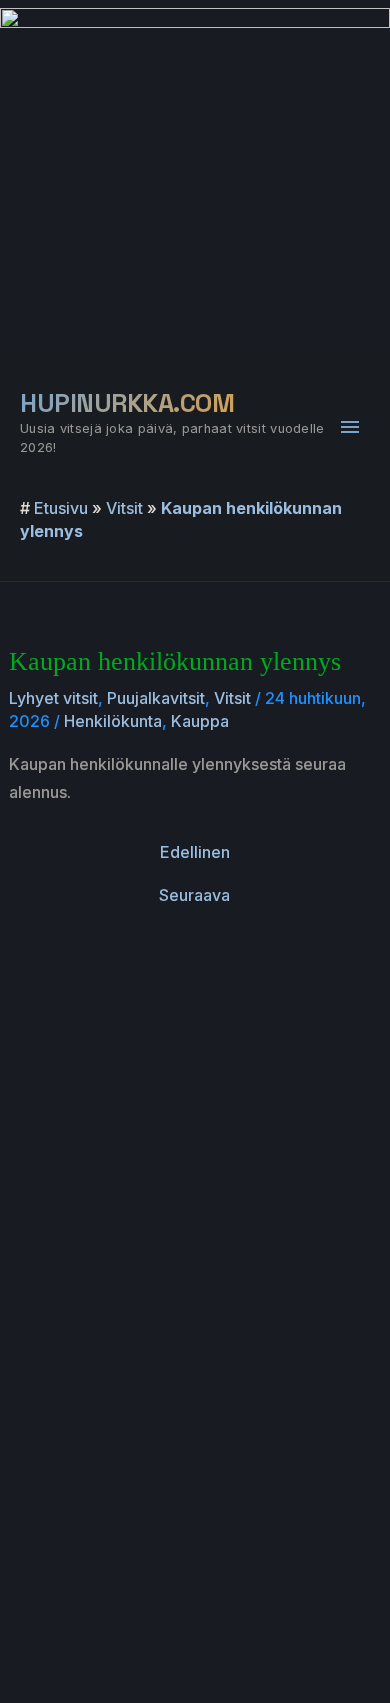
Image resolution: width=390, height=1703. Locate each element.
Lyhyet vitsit (53, 698)
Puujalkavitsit (156, 698)
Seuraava (194, 895)
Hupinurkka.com (127, 403)
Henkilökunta (113, 721)
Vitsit (124, 508)
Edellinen (195, 852)
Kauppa (200, 721)
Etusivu (61, 508)
